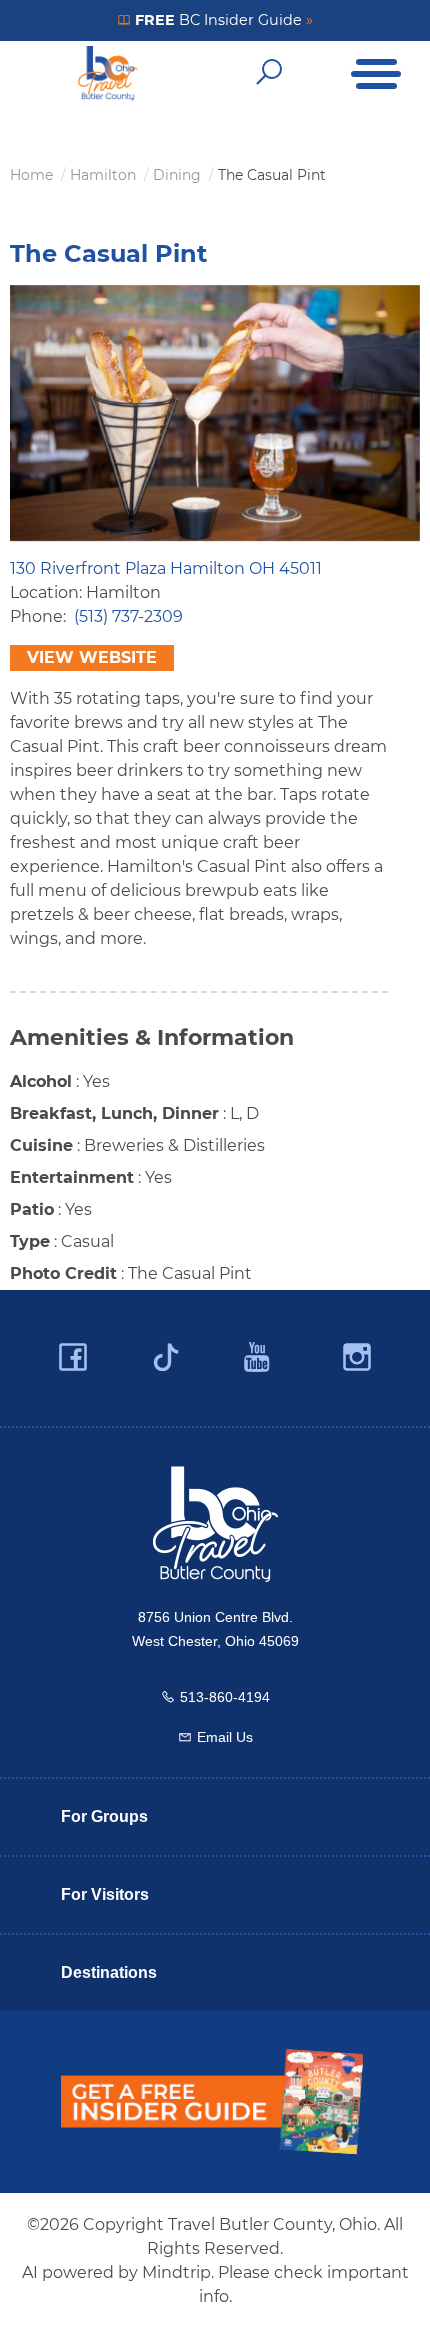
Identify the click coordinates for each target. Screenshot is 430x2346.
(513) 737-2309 (128, 616)
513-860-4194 (225, 1697)
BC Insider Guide (222, 20)
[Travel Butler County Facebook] (73, 1357)
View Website (92, 657)
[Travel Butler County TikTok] (166, 1350)
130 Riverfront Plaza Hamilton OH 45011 (166, 568)
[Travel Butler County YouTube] (258, 1357)
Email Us (225, 1737)
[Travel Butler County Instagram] (357, 1357)
